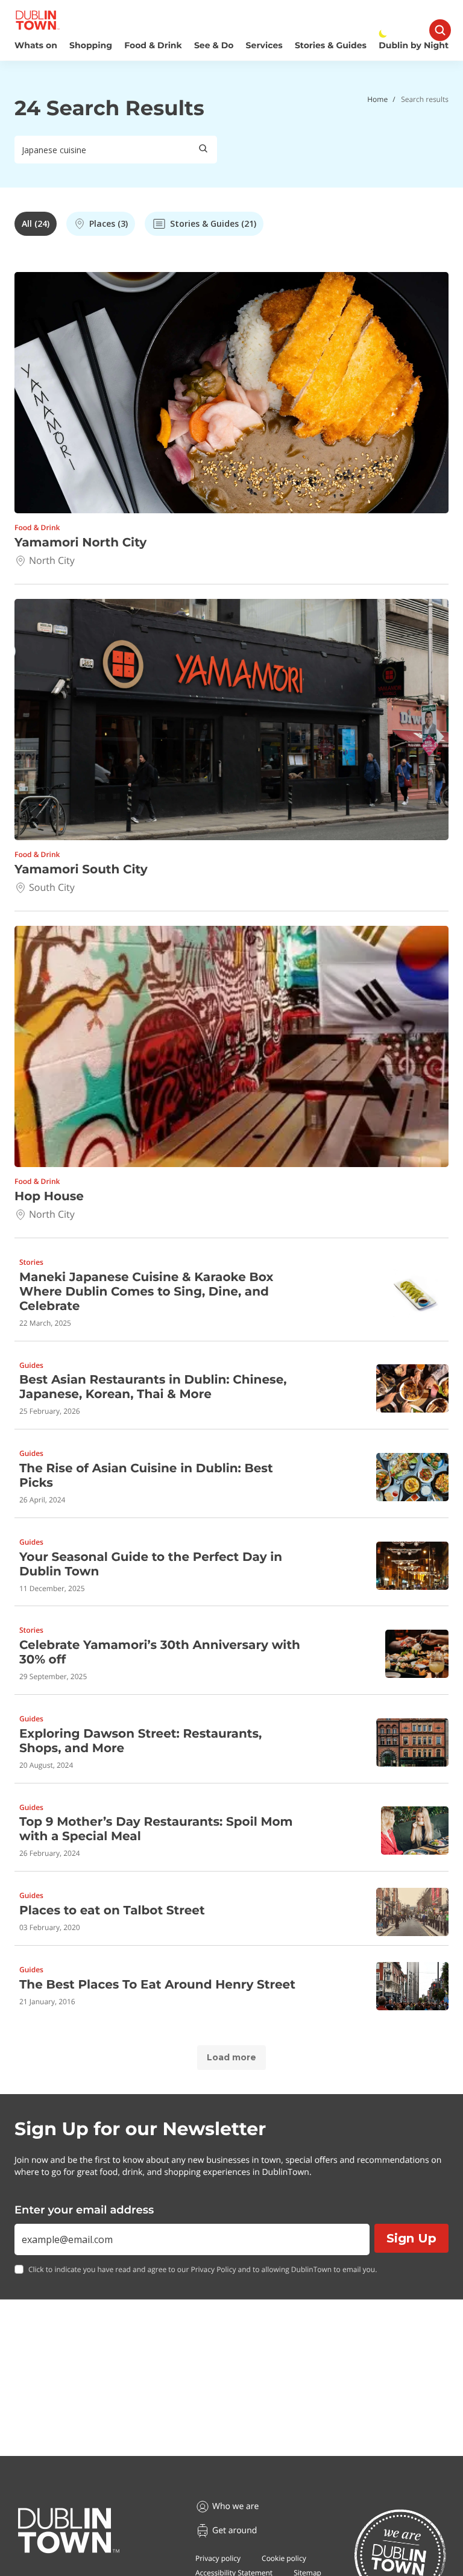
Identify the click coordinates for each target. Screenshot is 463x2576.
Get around (235, 2530)
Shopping (91, 46)
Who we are (235, 2506)
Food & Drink (153, 46)
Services (264, 46)
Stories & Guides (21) (213, 223)
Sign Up (411, 2238)
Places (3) (109, 223)
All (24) (36, 223)
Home (377, 99)
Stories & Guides (331, 46)
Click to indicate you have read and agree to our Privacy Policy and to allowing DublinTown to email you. (203, 2270)
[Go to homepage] (69, 2531)
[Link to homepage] (38, 20)
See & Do (214, 46)
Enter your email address (84, 2210)
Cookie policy (284, 2558)
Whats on (36, 46)
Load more (231, 2057)
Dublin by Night (414, 46)
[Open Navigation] (440, 30)
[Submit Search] (203, 150)
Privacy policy (218, 2558)
